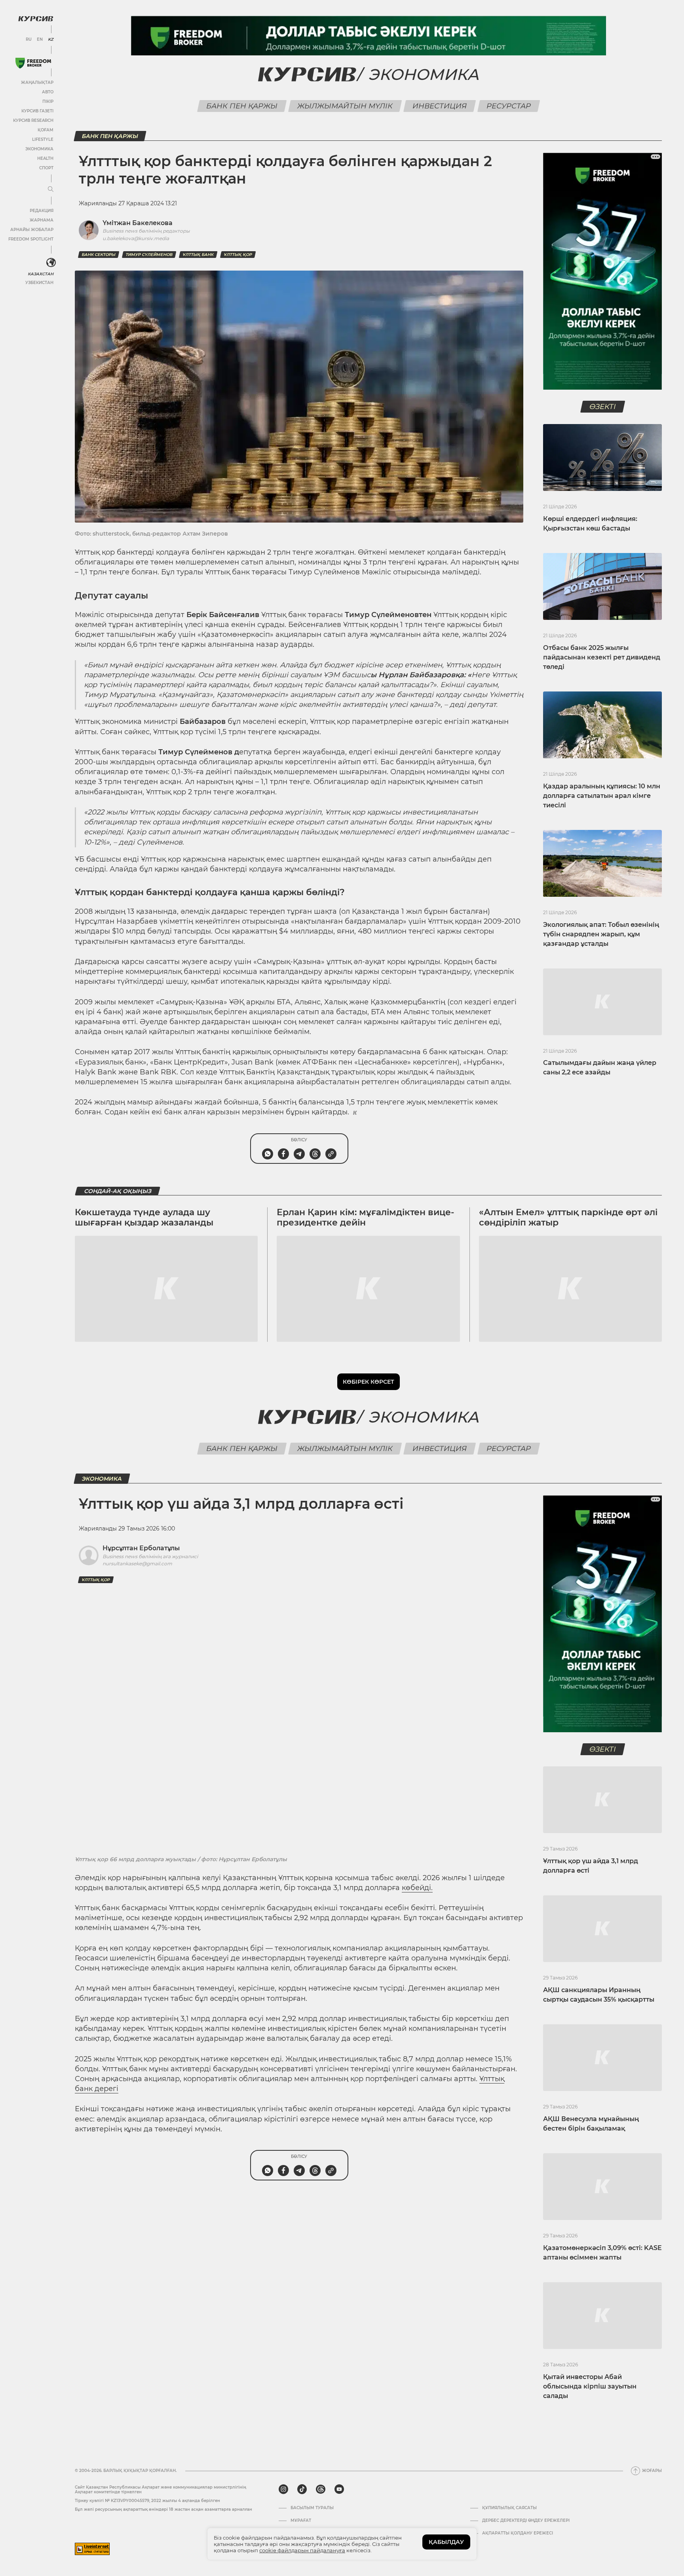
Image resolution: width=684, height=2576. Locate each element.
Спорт (46, 168)
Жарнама (42, 220)
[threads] (321, 2489)
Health (45, 158)
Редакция (42, 211)
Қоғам (46, 130)
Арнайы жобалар (32, 230)
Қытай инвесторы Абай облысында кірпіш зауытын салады (590, 2386)
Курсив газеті (37, 111)
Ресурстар (508, 106)
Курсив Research (33, 120)
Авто (48, 92)
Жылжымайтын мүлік (345, 106)
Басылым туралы (312, 2508)
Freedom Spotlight (31, 239)
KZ (51, 40)
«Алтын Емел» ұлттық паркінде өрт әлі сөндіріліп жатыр (568, 1217)
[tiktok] (302, 2489)
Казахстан (41, 274)
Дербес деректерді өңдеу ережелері (526, 2521)
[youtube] (339, 2489)
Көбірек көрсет (369, 1382)
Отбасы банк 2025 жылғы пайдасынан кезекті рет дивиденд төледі (602, 657)
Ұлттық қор (238, 255)
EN (40, 40)
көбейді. (417, 1888)
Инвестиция (439, 106)
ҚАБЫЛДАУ (446, 2542)
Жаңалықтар (37, 82)
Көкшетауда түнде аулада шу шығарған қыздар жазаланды (144, 1217)
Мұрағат (301, 2521)
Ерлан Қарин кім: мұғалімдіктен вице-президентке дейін (365, 1217)
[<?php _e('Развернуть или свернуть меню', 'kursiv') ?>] (51, 263)
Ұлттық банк (198, 255)
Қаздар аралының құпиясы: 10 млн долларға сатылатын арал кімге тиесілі (602, 796)
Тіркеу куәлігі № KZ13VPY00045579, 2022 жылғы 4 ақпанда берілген (147, 2501)
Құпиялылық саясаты (509, 2508)
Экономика (39, 149)
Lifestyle (43, 139)
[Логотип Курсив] (36, 19)
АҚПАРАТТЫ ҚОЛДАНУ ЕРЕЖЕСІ (518, 2533)
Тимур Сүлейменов (149, 255)
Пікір (48, 101)
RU (29, 40)
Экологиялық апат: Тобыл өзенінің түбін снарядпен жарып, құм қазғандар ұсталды (601, 934)
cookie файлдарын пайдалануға (302, 2550)
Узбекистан (39, 283)
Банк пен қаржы (242, 106)
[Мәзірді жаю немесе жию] (51, 189)
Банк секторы (99, 255)
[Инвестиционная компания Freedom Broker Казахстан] (33, 63)
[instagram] (283, 2489)
